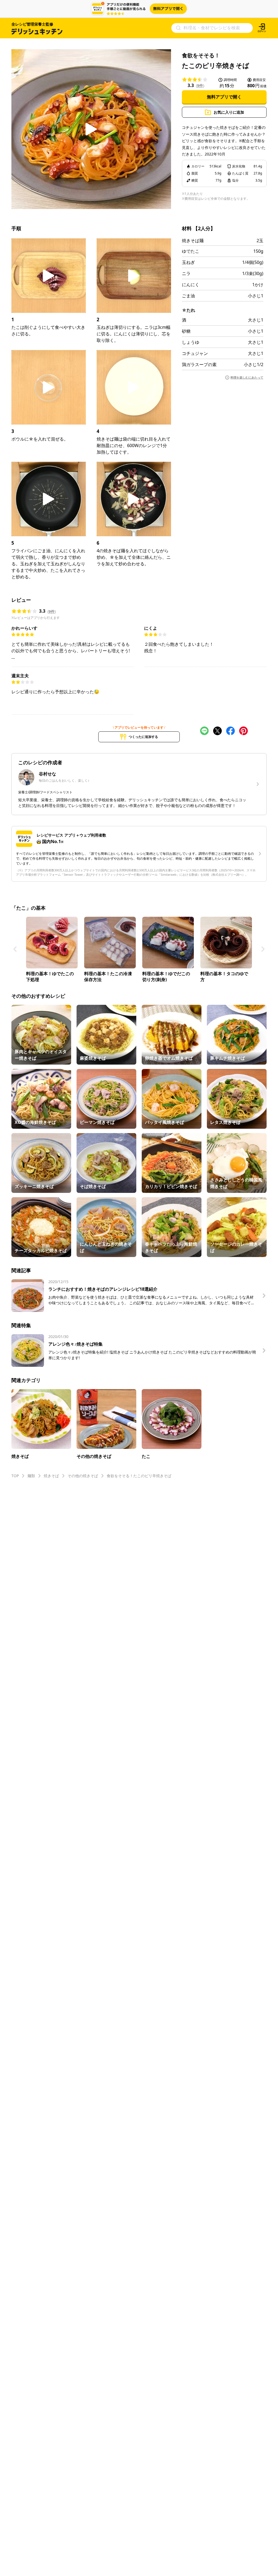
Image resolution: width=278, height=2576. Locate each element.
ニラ (186, 273)
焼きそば (51, 1476)
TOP (15, 1476)
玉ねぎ (188, 262)
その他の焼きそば (83, 1476)
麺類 (31, 1476)
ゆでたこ (191, 251)
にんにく (191, 285)
